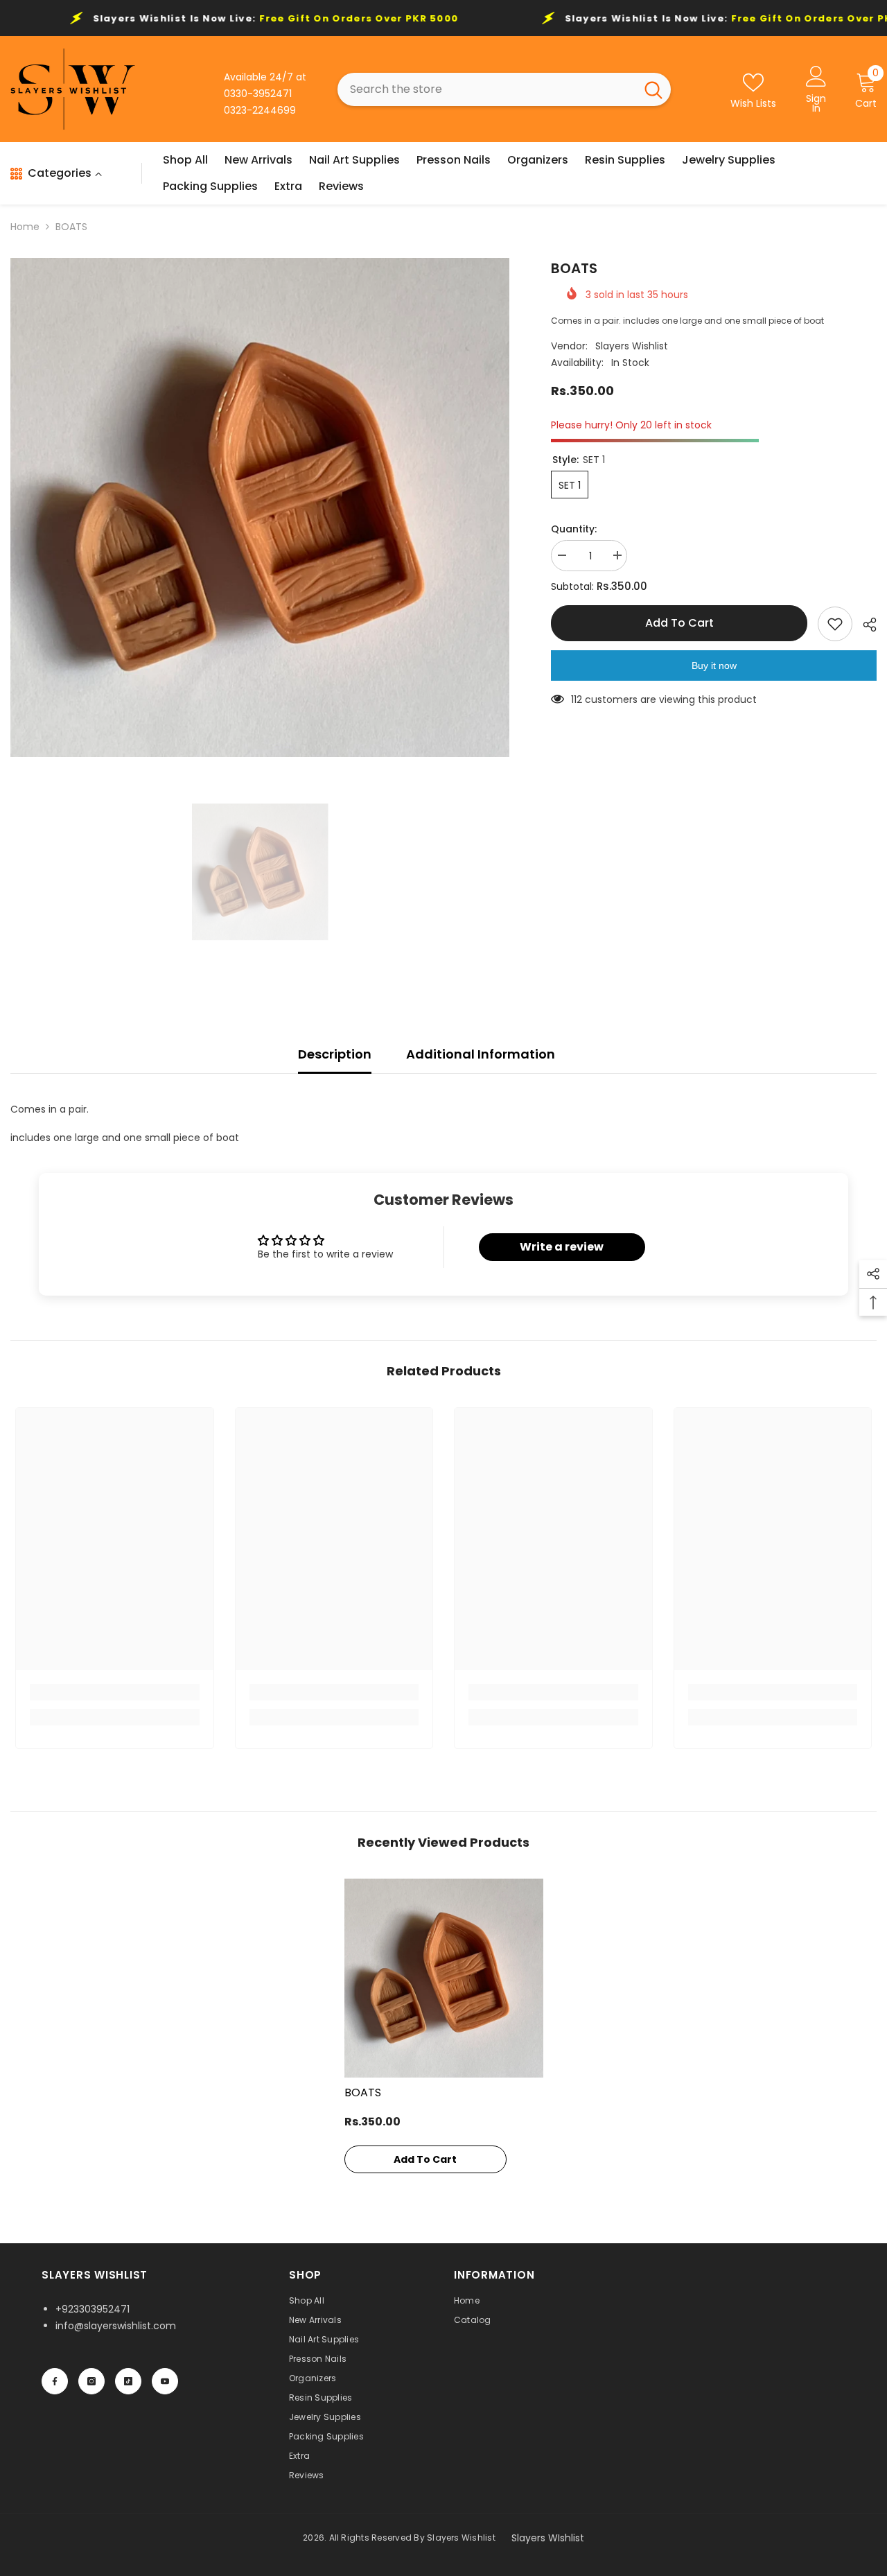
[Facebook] (55, 2381)
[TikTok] (128, 2381)
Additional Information (481, 1054)
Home (25, 227)
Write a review (562, 1247)
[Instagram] (91, 2381)
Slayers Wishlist (632, 346)
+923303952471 (93, 2309)
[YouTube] (165, 2381)
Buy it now (714, 665)
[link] (115, 1692)
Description (335, 1054)
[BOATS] (444, 1978)
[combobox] (486, 89)
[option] (260, 507)
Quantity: (574, 529)
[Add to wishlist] (835, 624)
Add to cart (679, 623)
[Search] (504, 89)
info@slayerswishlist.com (116, 2326)
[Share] (864, 625)
